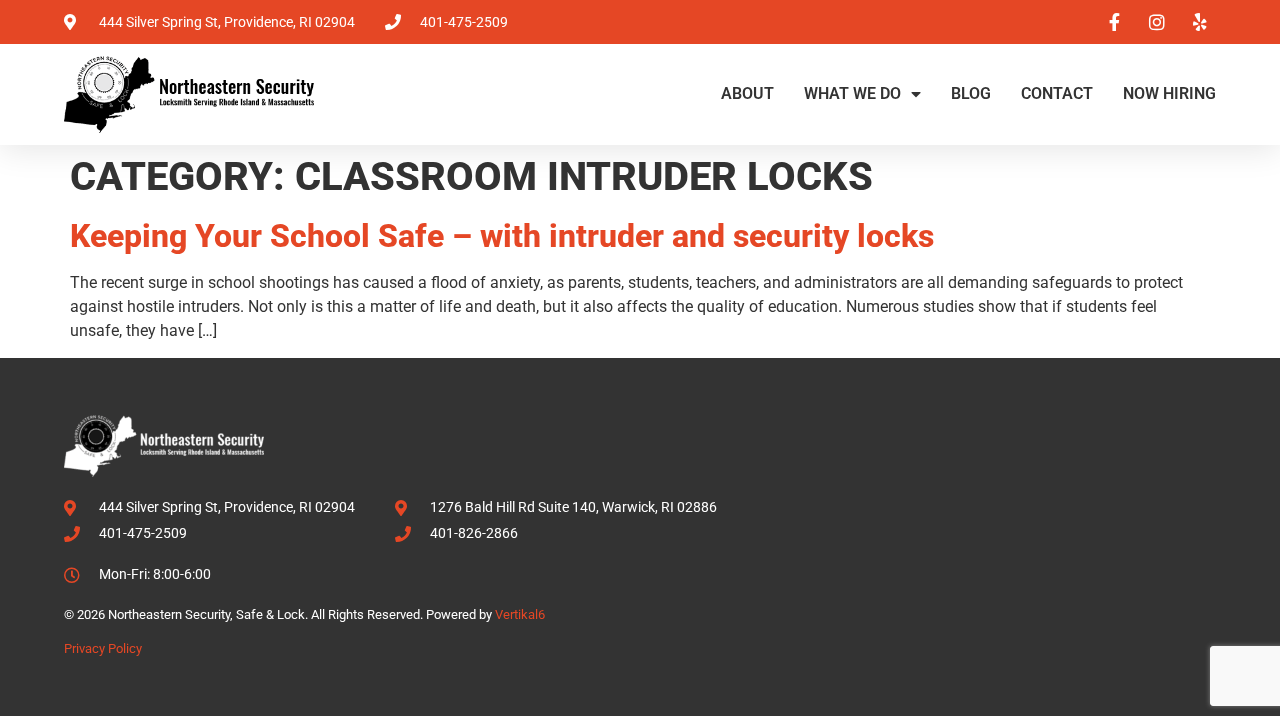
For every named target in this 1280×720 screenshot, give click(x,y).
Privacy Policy (103, 648)
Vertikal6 (520, 614)
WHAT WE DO (852, 93)
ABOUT (747, 93)
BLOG (971, 93)
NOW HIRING (1169, 93)
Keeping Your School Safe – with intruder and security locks (502, 236)
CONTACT (1057, 93)
